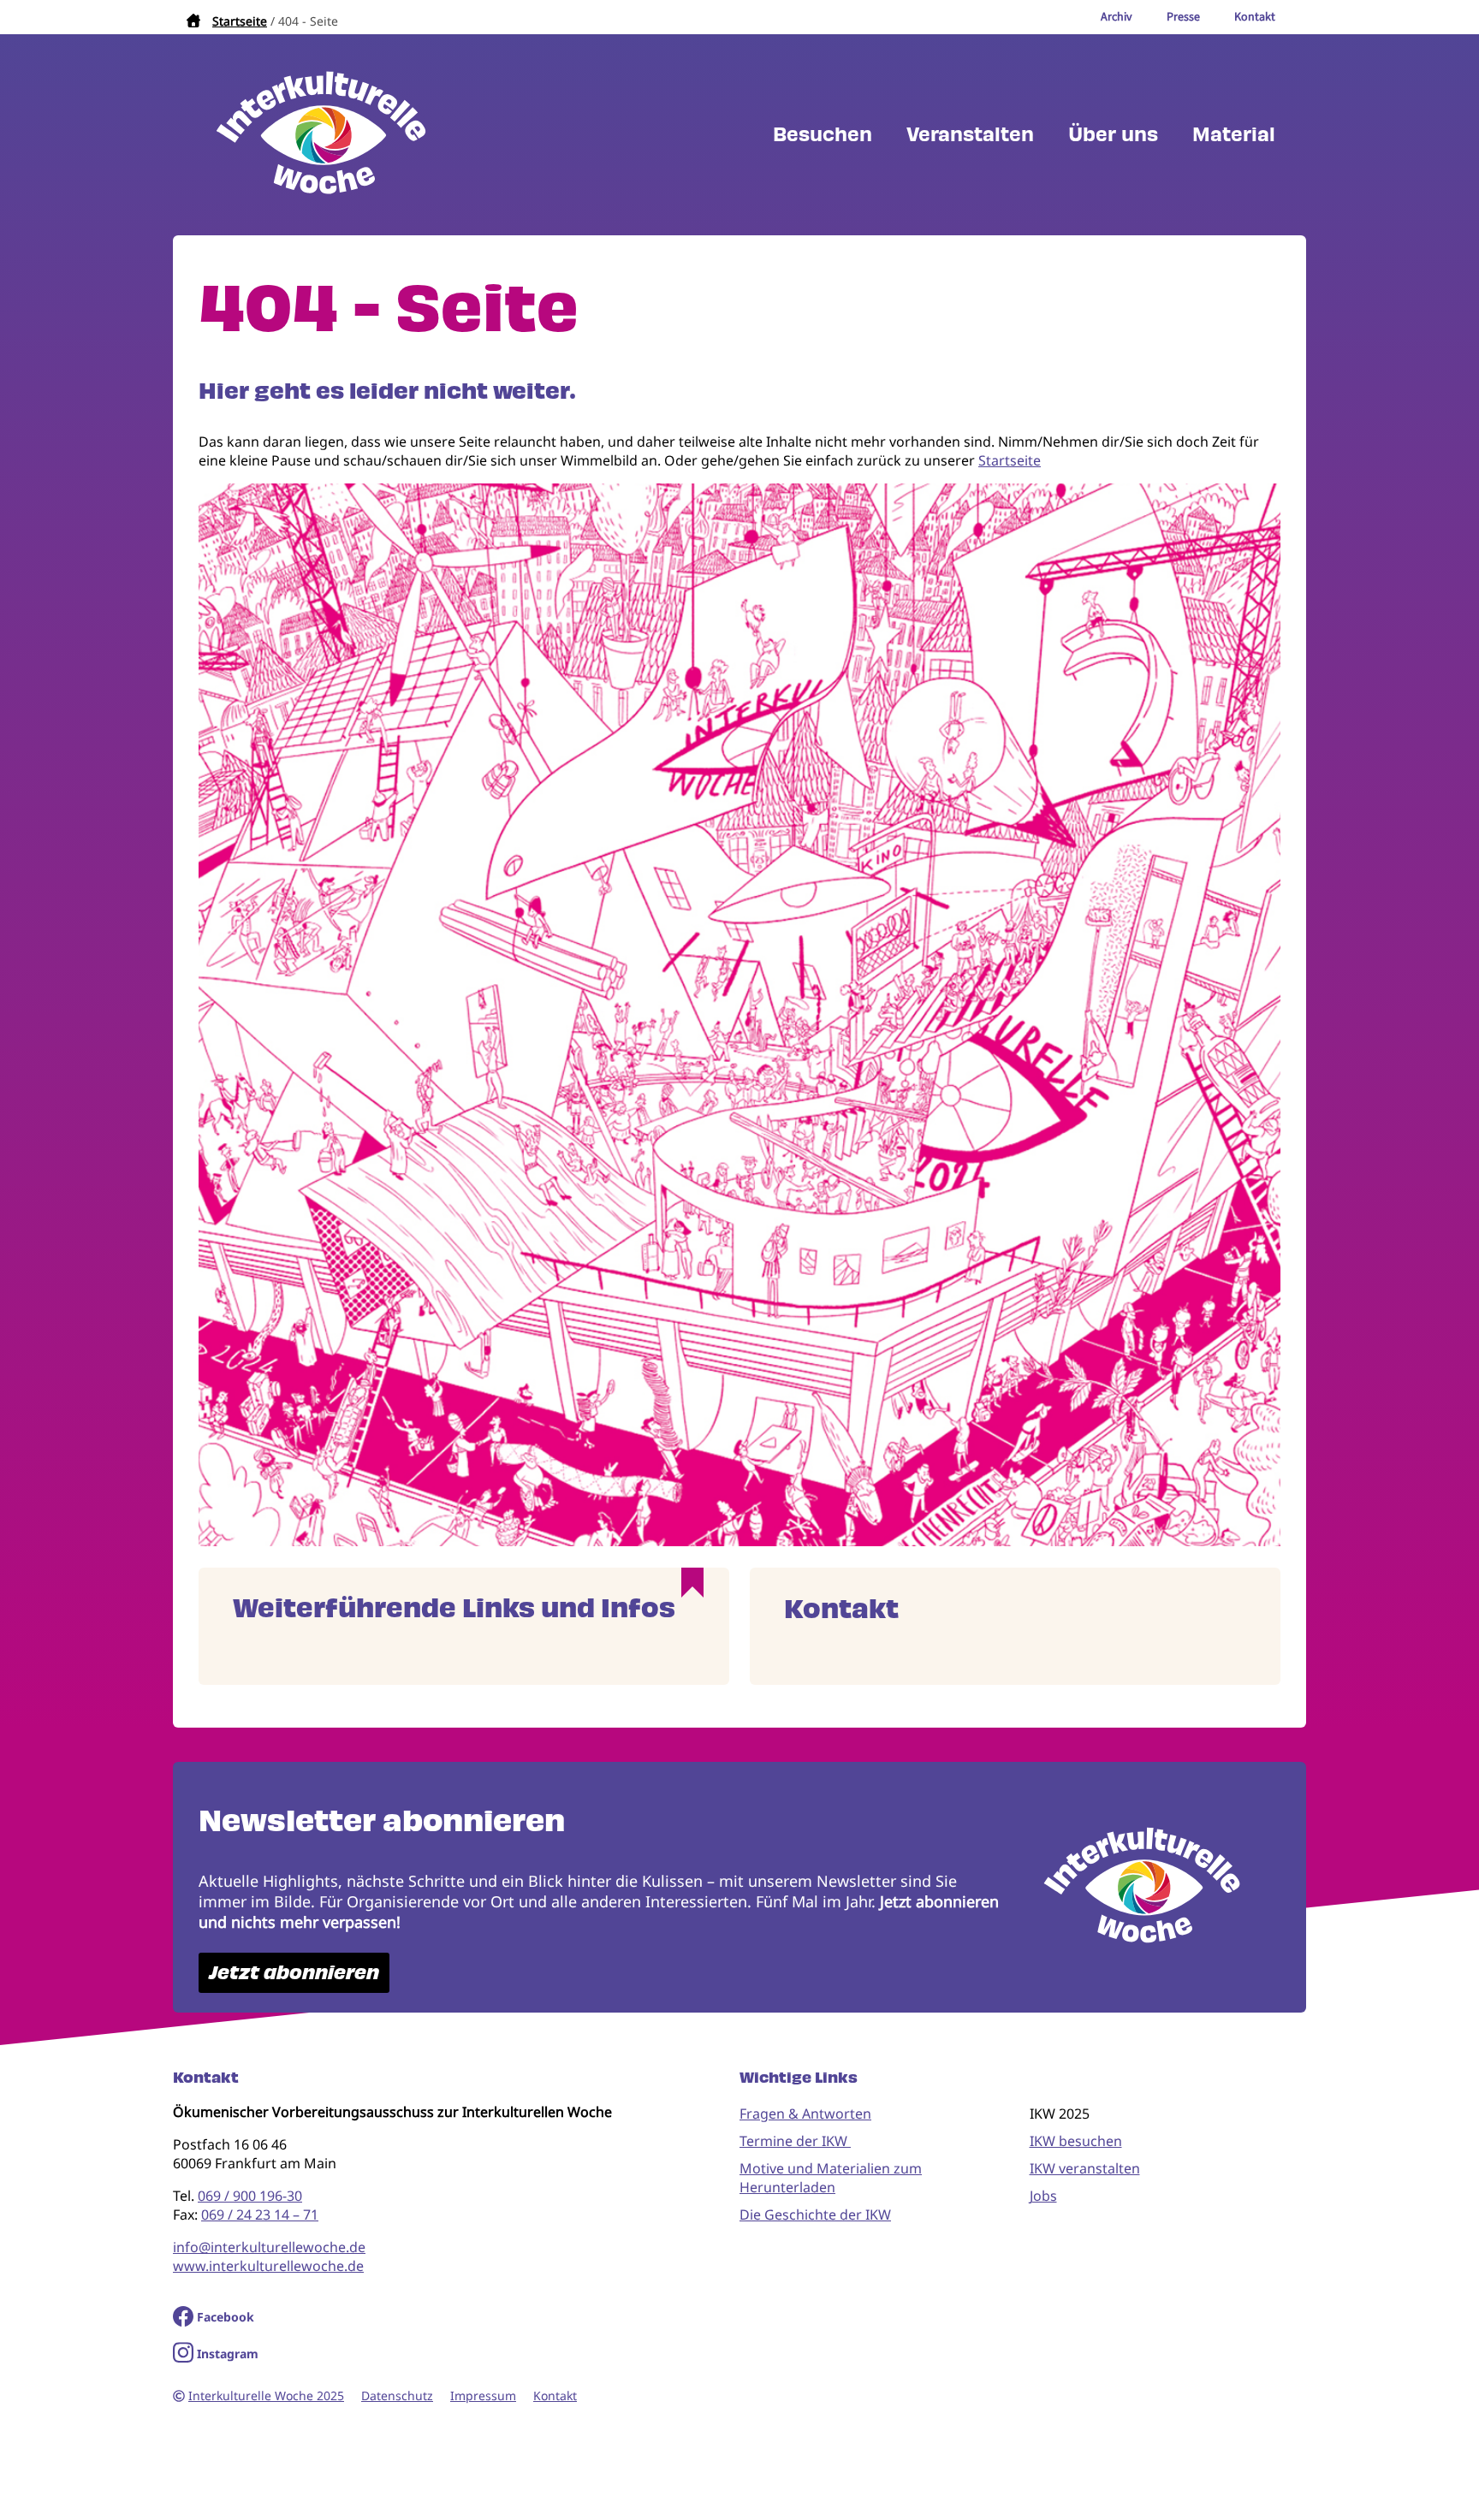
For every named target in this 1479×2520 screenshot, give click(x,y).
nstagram (230, 2354)
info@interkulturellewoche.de (269, 2247)
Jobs (1043, 2196)
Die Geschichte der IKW (815, 2215)
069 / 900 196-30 (250, 2196)
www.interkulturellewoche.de (268, 2266)
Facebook (226, 2317)
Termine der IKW (795, 2141)
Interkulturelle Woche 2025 (266, 2395)
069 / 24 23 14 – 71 (260, 2215)
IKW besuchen (1076, 2141)
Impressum (483, 2395)
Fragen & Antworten (805, 2114)
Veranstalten (970, 135)
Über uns (1113, 135)
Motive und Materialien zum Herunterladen (831, 2178)
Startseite (240, 21)
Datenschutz (397, 2395)
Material (1234, 135)
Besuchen (823, 135)
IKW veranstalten (1085, 2168)
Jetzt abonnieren (294, 1973)
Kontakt (555, 2395)
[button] (739, 1541)
